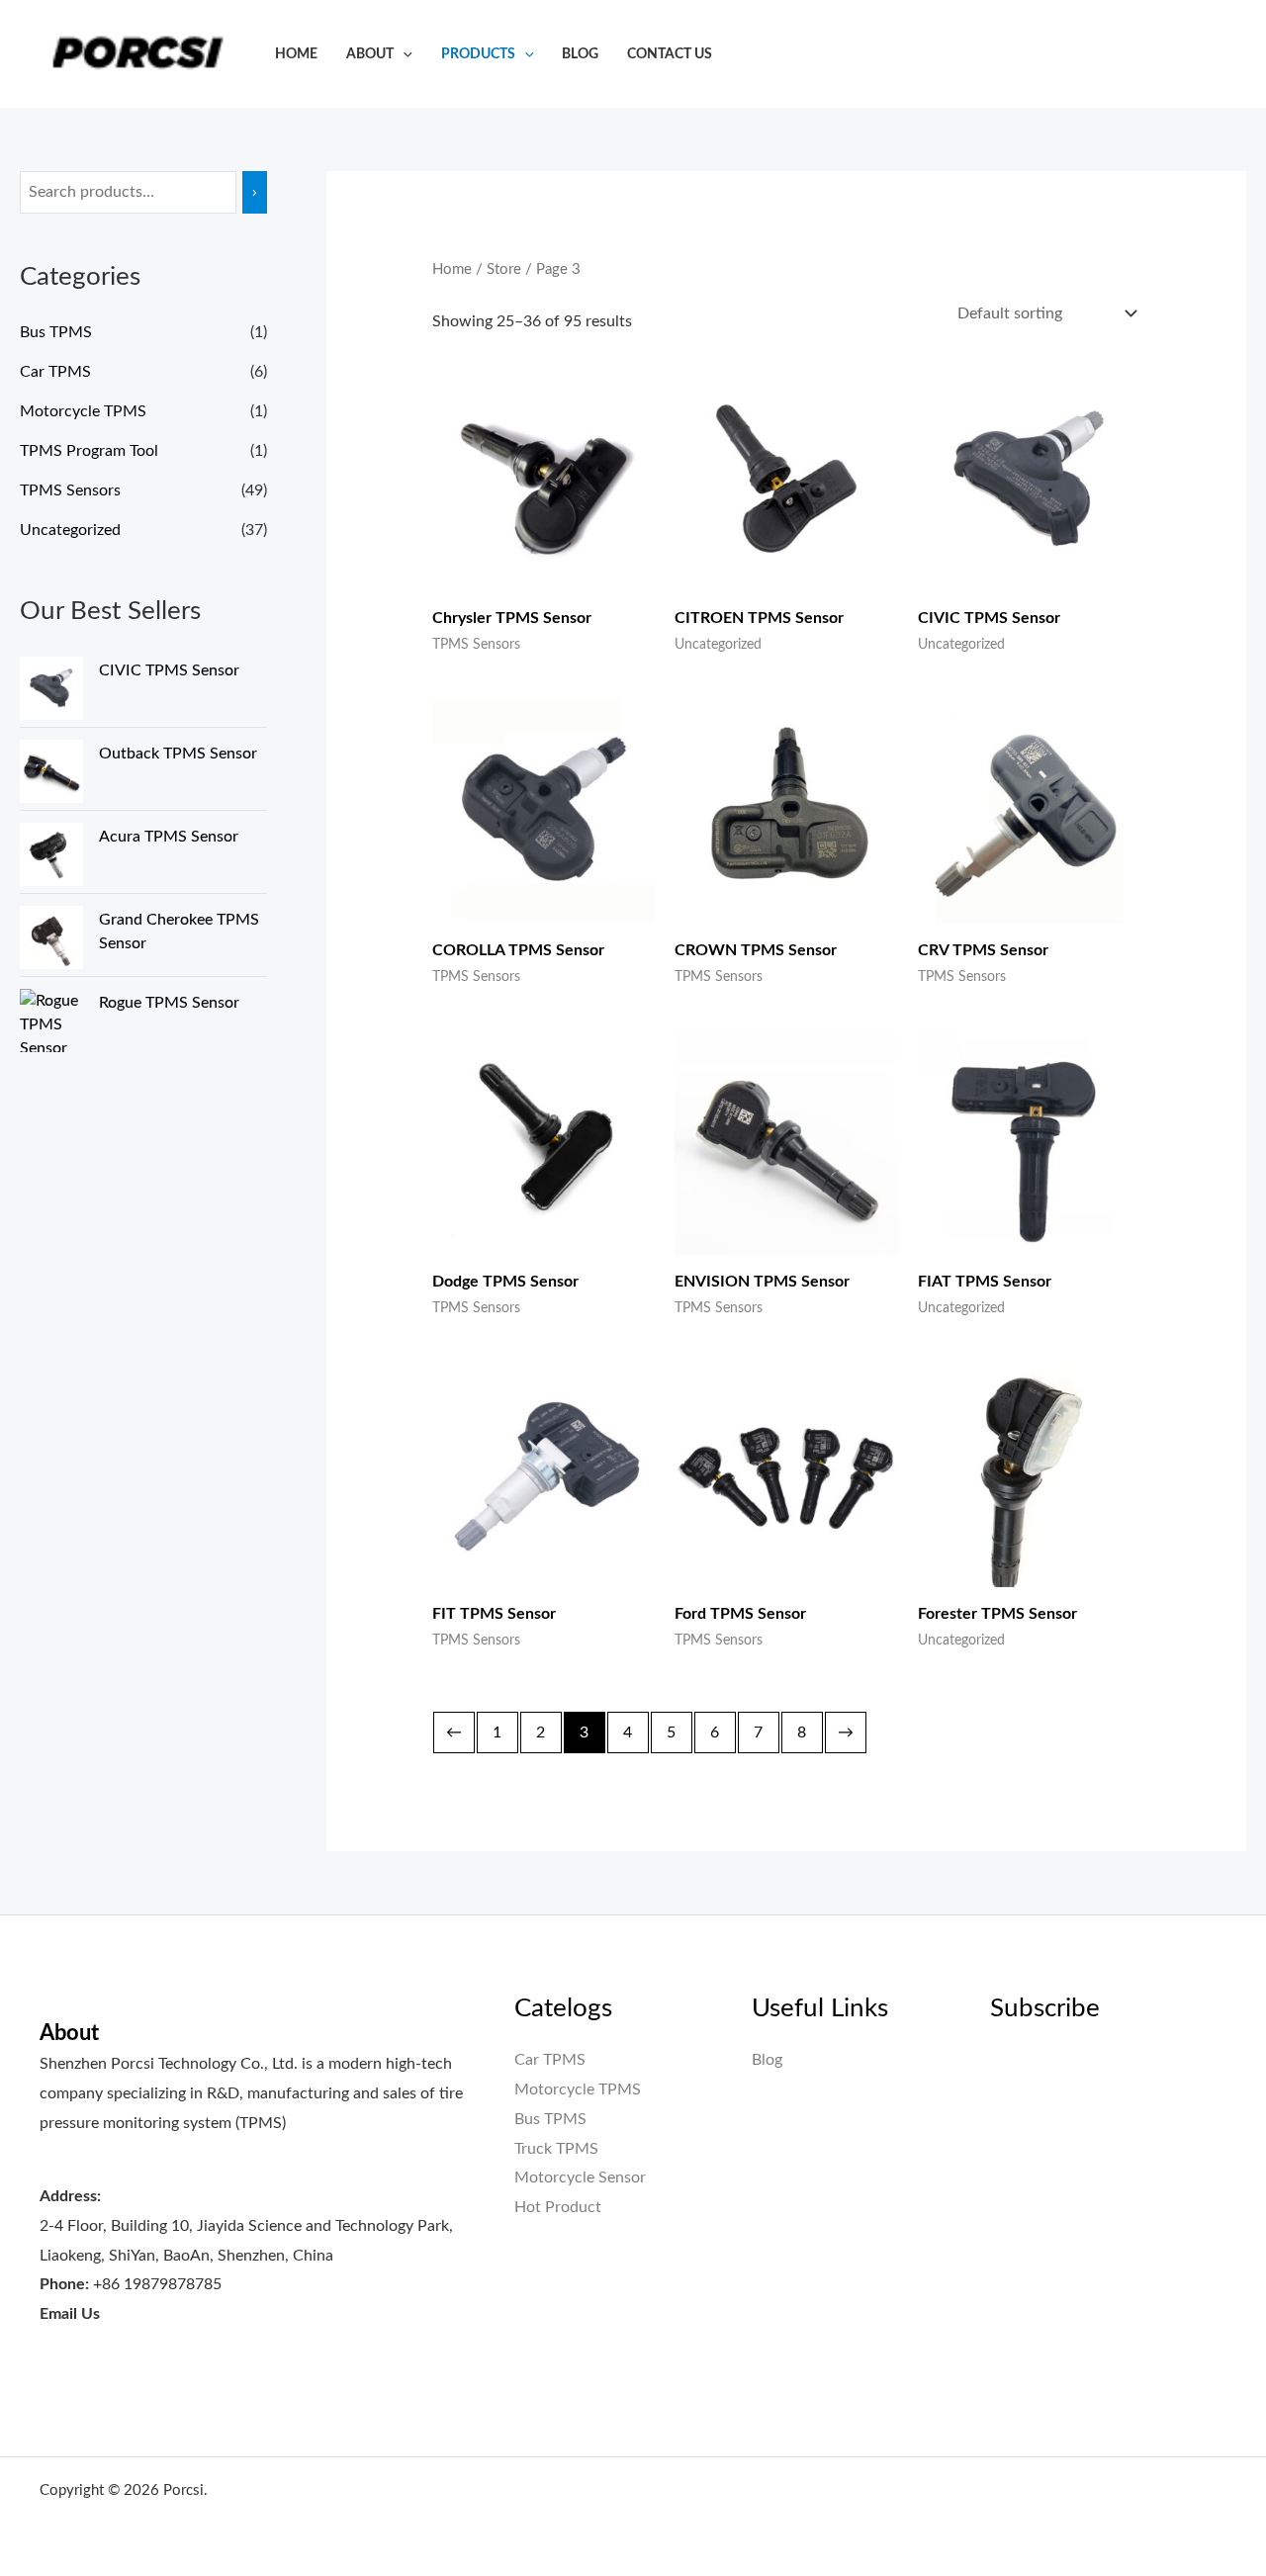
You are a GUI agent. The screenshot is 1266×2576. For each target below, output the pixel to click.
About (370, 54)
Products (478, 54)
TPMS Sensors (70, 490)
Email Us (70, 2314)
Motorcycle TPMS (83, 411)
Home (296, 54)
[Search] (255, 192)
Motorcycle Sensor (580, 2177)
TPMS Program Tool (89, 451)
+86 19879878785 (157, 2284)
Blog (580, 54)
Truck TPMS (556, 2149)
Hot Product (558, 2207)
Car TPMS (55, 372)
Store (504, 269)
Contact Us (670, 54)
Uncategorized (70, 530)
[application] (403, 54)
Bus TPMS (56, 332)
